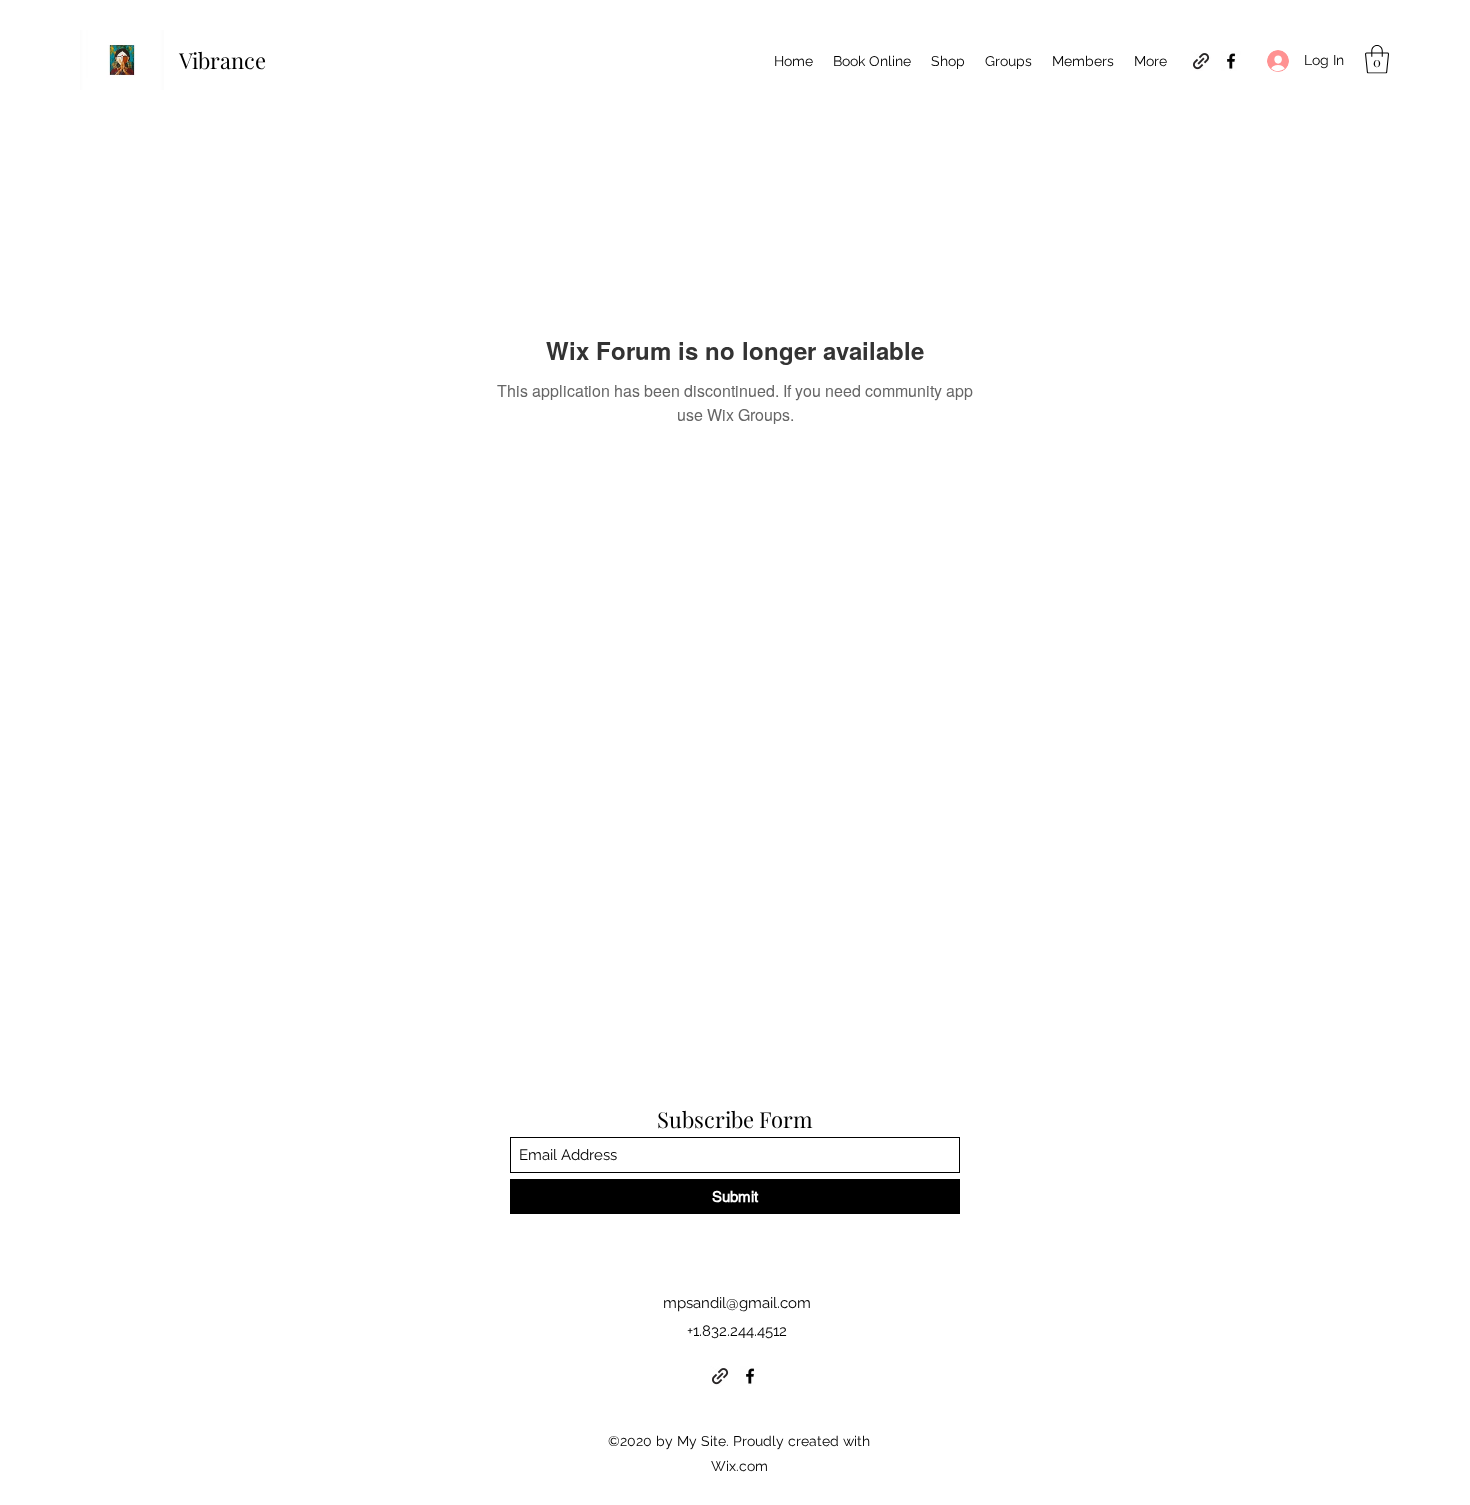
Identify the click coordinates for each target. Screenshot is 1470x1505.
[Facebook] (1231, 61)
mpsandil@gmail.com (737, 1303)
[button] (1377, 59)
